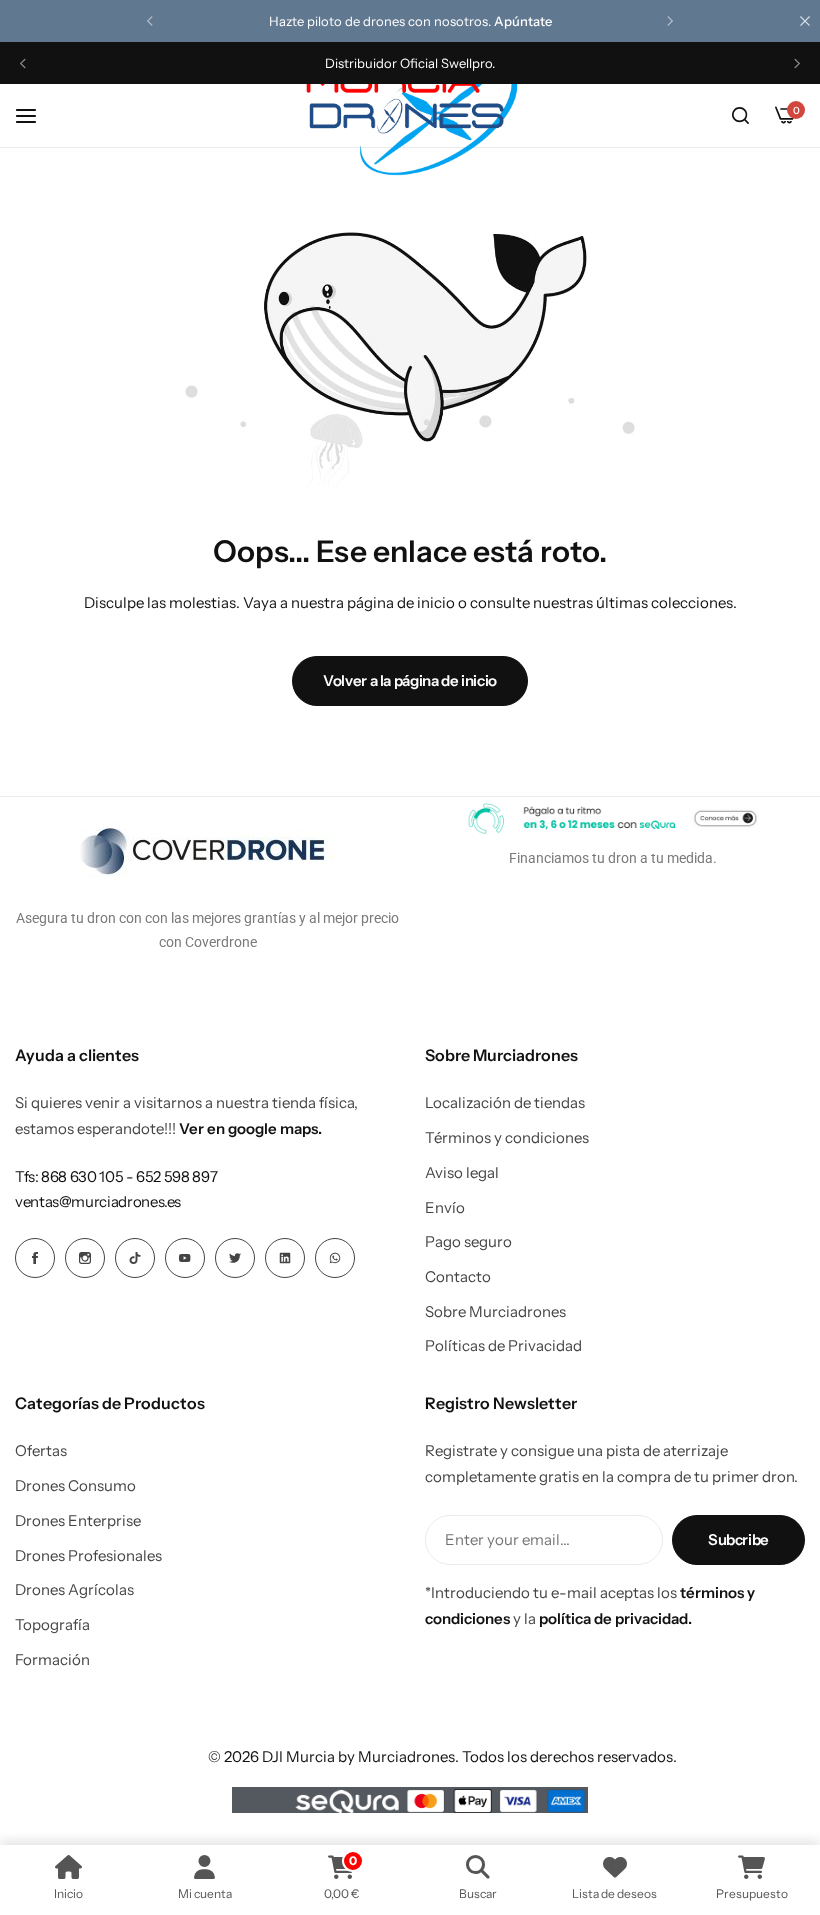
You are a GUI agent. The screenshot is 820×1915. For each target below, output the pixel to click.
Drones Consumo (75, 1486)
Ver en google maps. (250, 1128)
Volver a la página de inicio (410, 680)
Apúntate (523, 21)
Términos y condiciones (507, 1138)
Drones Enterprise (78, 1521)
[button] (150, 21)
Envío (445, 1208)
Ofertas (41, 1451)
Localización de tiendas (505, 1103)
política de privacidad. (615, 1618)
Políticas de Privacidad (503, 1346)
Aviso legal (462, 1173)
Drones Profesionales (88, 1556)
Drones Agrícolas (74, 1590)
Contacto (458, 1277)
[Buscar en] (740, 116)
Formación (52, 1660)
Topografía (52, 1625)
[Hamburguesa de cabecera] (36, 115)
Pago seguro (468, 1242)
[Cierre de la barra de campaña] (805, 21)
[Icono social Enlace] (35, 1258)
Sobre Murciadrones (495, 1312)
